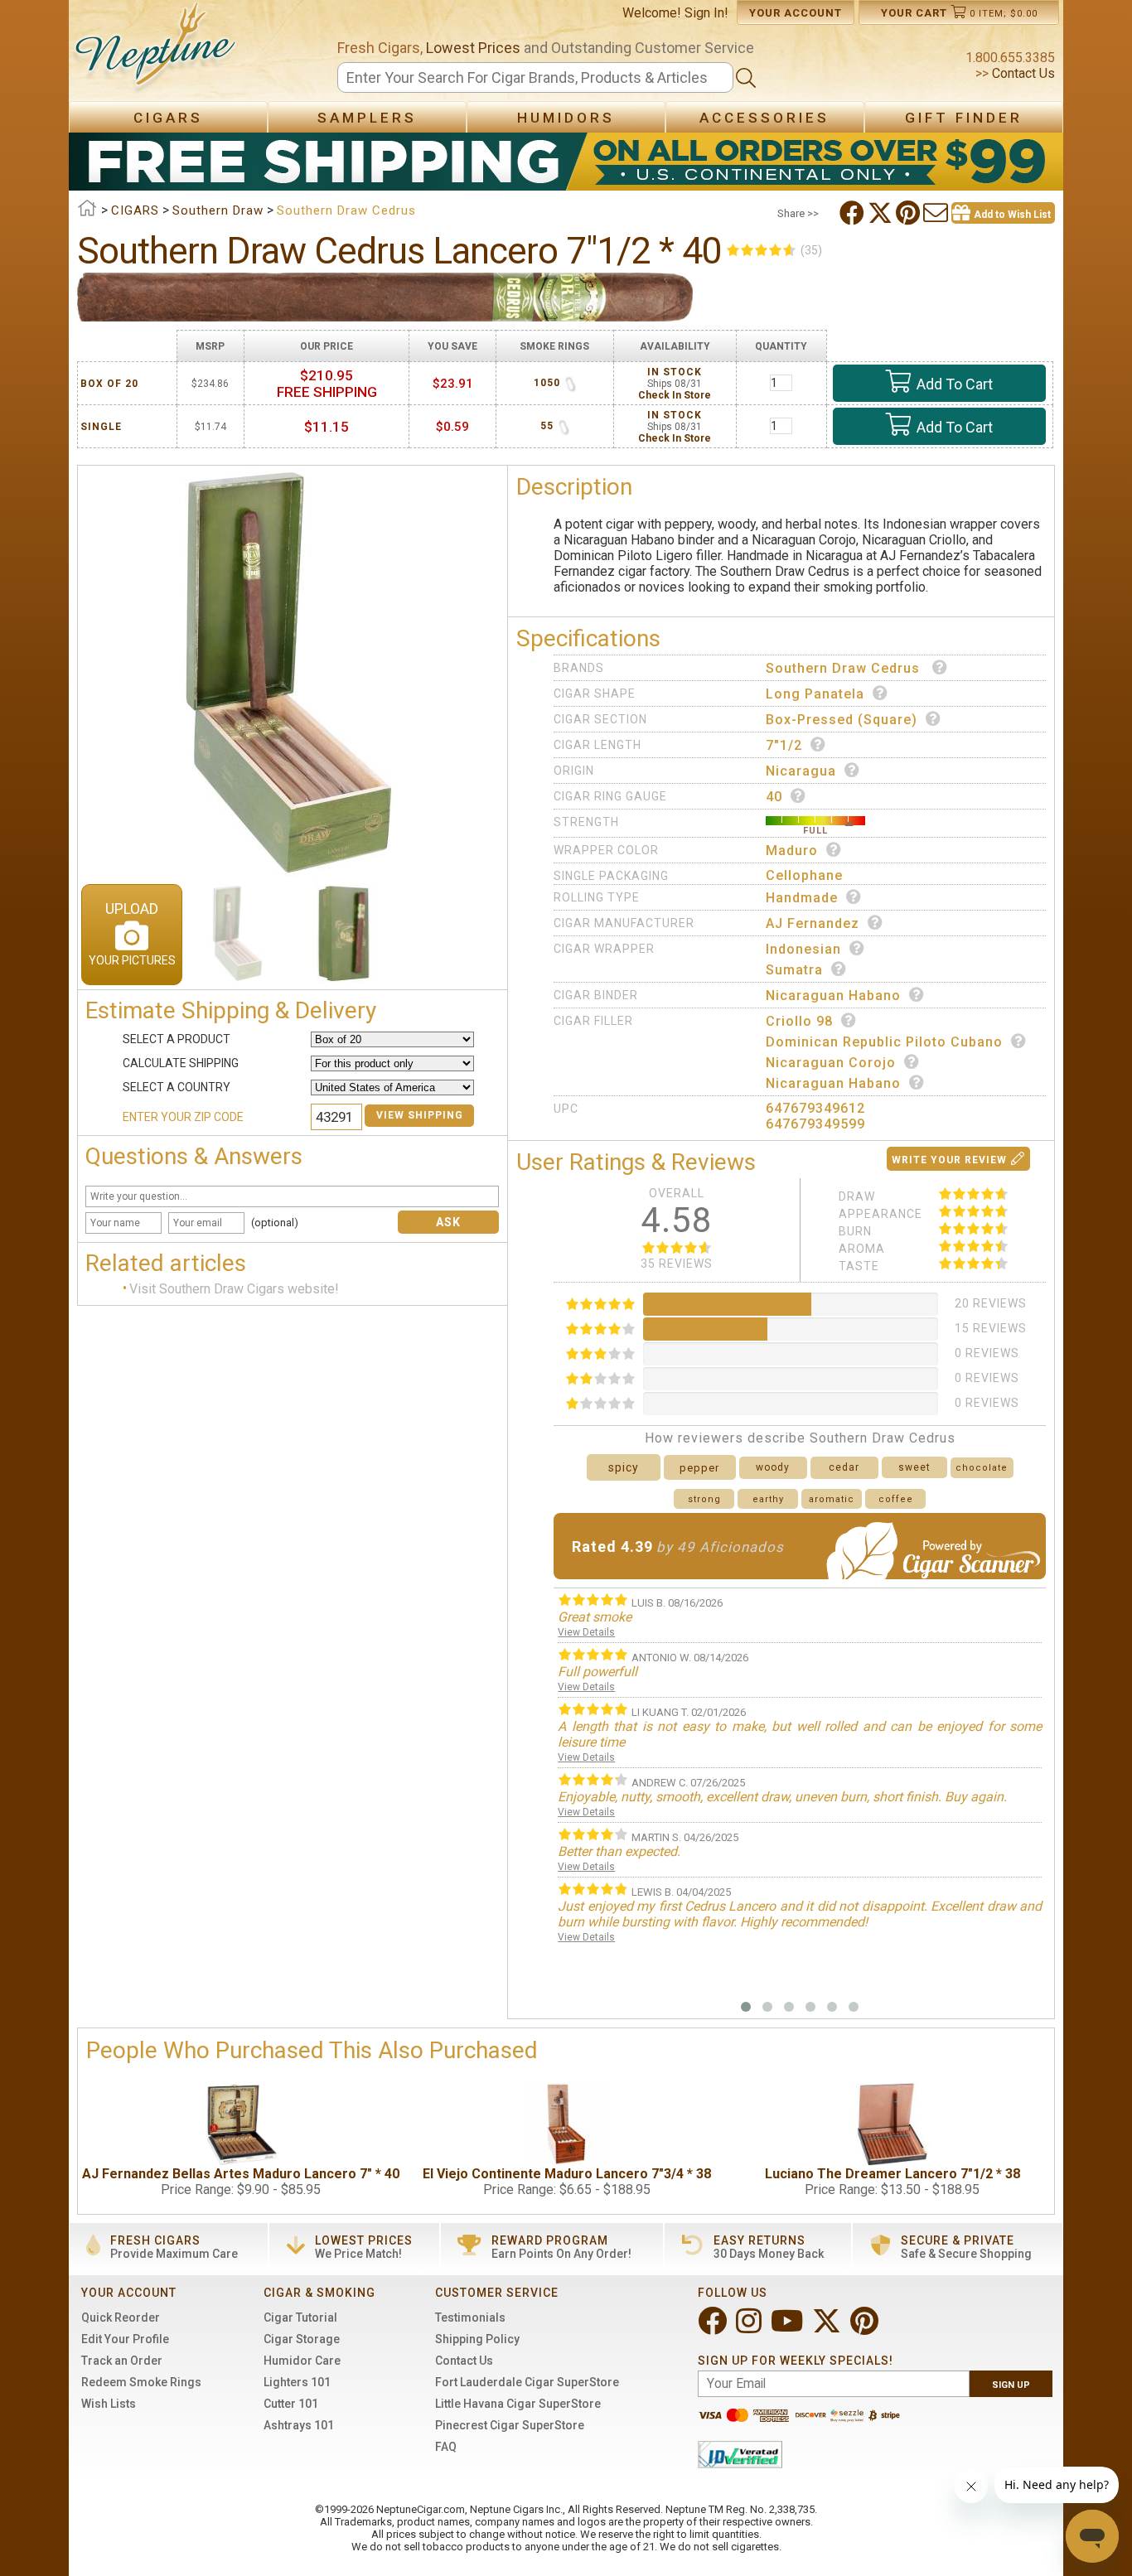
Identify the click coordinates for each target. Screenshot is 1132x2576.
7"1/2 (784, 745)
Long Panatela (815, 694)
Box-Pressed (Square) (842, 720)
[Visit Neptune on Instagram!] (750, 2328)
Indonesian (803, 949)
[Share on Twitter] (882, 213)
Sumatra (794, 970)
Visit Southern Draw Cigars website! (234, 1289)
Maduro (792, 851)
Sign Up (1011, 2385)
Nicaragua (801, 771)
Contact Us (1022, 73)
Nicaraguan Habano (833, 996)
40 (774, 797)
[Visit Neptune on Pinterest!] (866, 2328)
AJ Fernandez (813, 923)
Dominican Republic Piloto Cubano (884, 1042)
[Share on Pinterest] (909, 213)
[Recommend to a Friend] (937, 213)
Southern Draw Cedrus (845, 668)
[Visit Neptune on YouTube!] (789, 2328)
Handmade (802, 898)
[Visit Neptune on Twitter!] (828, 2328)
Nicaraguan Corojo (831, 1063)
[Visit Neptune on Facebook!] (714, 2328)
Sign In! (706, 13)
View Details (586, 1632)
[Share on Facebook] (854, 213)
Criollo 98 (799, 1021)
